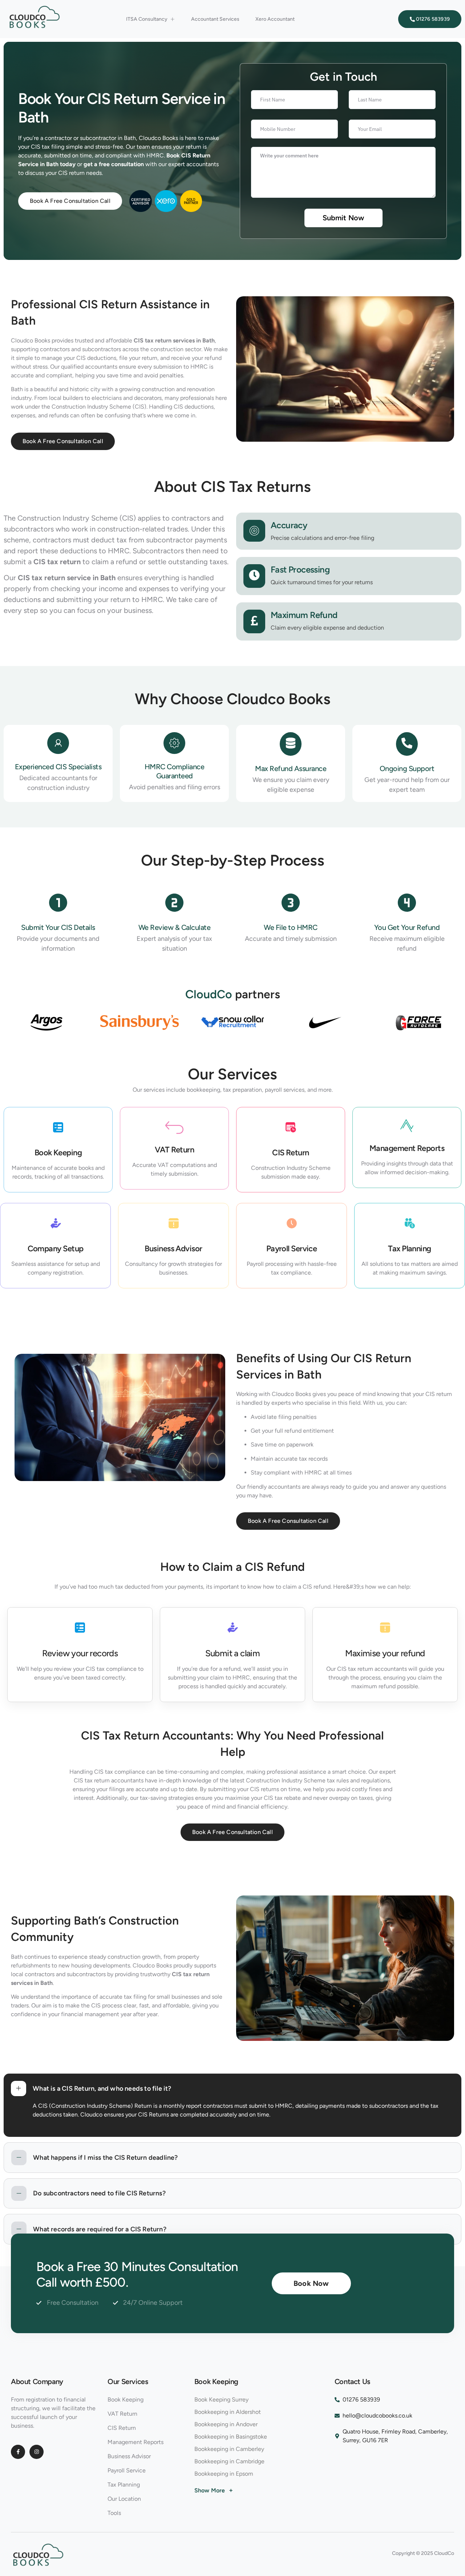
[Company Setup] (56, 1225)
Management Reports (407, 1148)
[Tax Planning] (410, 1225)
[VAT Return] (174, 1127)
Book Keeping (58, 1153)
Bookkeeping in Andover (226, 2424)
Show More (214, 2490)
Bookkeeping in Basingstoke (231, 2437)
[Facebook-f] (18, 2452)
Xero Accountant (275, 19)
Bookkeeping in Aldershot (228, 2412)
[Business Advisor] (174, 1225)
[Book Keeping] (58, 1129)
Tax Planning (409, 1249)
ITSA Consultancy (147, 19)
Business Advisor (173, 1249)
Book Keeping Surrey (221, 2400)
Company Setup (56, 1249)
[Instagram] (37, 2452)
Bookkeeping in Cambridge (229, 2461)
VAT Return (175, 1150)
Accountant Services (215, 19)
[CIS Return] (291, 1129)
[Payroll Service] (292, 1225)
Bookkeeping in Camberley (229, 2449)
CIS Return (291, 1153)
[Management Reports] (407, 1127)
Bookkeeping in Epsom (224, 2474)
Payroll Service (292, 1249)
